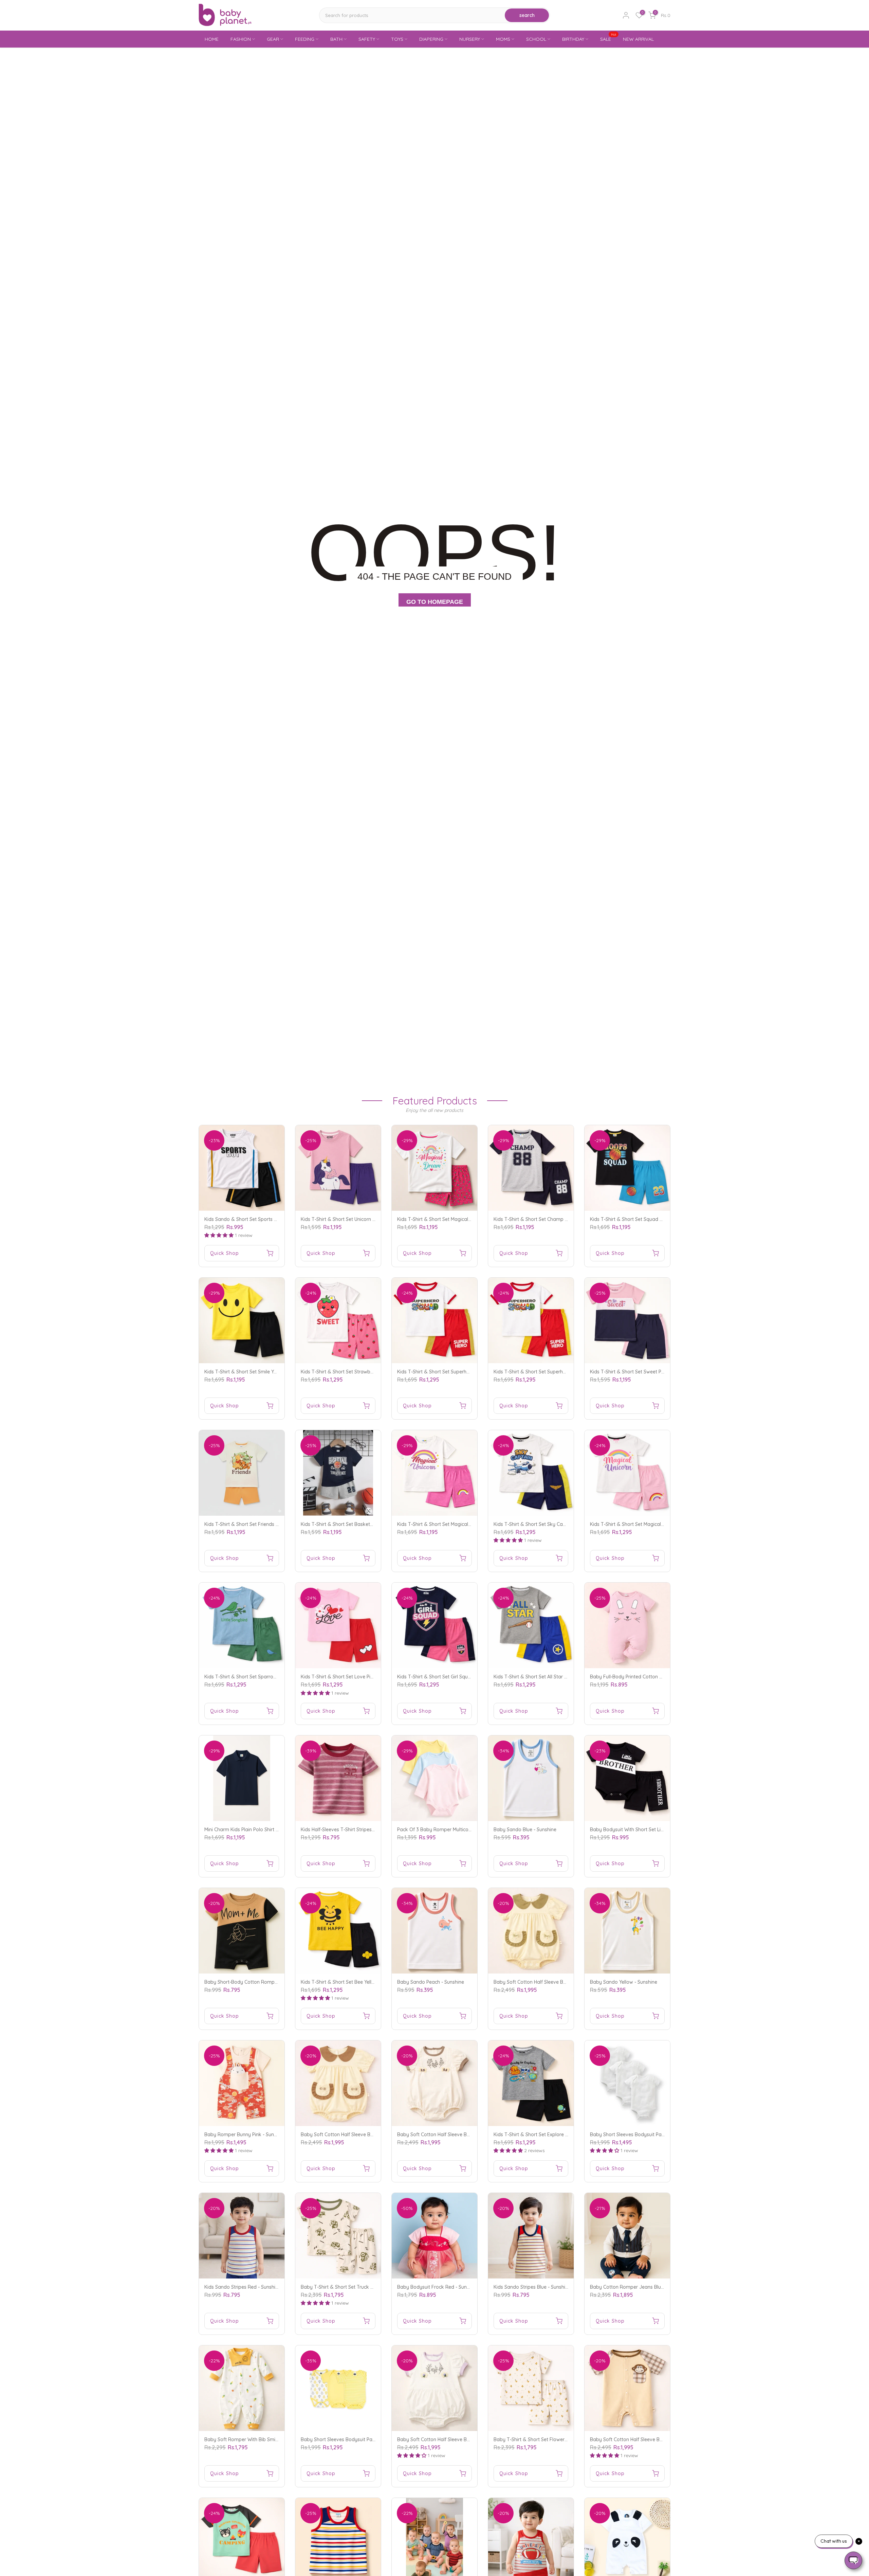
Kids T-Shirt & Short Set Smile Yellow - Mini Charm (259, 1372)
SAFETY (367, 39)
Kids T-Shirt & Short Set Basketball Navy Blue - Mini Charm (366, 1524)
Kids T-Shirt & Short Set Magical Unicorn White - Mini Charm (656, 1524)
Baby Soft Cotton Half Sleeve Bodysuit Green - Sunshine (556, 1982)
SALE (608, 39)
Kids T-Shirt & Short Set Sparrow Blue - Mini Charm (261, 1677)
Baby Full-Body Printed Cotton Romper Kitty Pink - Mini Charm (659, 1677)
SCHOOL (536, 39)
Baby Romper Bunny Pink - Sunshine (245, 2134)
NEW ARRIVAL (638, 39)
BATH (336, 39)
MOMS (503, 39)
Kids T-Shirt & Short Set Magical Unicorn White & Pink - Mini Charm (471, 1524)
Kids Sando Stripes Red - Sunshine (243, 2287)
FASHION (241, 39)
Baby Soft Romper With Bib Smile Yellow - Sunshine (261, 2439)
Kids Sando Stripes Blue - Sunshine (532, 2287)
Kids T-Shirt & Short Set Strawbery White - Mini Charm (361, 1372)
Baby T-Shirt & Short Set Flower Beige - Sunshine (548, 2439)
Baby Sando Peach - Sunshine (431, 1982)
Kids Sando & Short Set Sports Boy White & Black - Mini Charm (274, 1219)
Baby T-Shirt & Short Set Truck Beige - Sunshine (354, 2287)
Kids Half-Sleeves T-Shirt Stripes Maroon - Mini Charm (360, 1830)
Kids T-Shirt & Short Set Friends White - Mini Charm (261, 1524)
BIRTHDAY (573, 39)
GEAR (273, 39)
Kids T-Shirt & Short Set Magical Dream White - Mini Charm (463, 1219)
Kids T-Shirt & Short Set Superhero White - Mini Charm (457, 1372)
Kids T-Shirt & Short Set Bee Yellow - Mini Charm (354, 1982)
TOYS (397, 39)
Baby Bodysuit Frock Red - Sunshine (438, 2287)
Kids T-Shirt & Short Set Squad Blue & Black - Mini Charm (653, 1219)
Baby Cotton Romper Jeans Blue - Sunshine (639, 2287)
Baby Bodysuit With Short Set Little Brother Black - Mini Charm (659, 1830)
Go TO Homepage (435, 602)
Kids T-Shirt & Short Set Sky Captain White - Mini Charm (556, 1524)
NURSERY (470, 39)
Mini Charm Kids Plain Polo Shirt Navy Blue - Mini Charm (266, 1830)
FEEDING (305, 39)
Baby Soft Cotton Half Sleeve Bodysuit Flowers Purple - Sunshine (469, 2439)
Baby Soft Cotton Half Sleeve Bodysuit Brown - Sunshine (364, 2134)
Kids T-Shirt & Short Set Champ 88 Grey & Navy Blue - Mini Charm (567, 1219)
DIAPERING (431, 39)
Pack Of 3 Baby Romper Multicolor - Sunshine (448, 1830)
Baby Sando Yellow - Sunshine (624, 1982)
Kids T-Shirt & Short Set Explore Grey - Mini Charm (549, 2134)
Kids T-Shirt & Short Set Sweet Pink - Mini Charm (643, 1372)
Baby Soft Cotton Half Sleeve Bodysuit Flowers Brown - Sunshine (469, 2134)
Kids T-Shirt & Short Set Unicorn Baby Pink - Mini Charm (362, 1219)
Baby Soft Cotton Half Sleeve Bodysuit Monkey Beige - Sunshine (662, 2439)
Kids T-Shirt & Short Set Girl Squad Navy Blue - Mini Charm (462, 1677)
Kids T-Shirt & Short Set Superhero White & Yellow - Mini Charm (564, 1372)
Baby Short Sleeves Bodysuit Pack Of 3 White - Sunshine (653, 2134)
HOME (212, 39)
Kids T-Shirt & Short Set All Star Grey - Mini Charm (549, 1677)
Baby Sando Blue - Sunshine (525, 1830)
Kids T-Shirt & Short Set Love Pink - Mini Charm (353, 1677)
